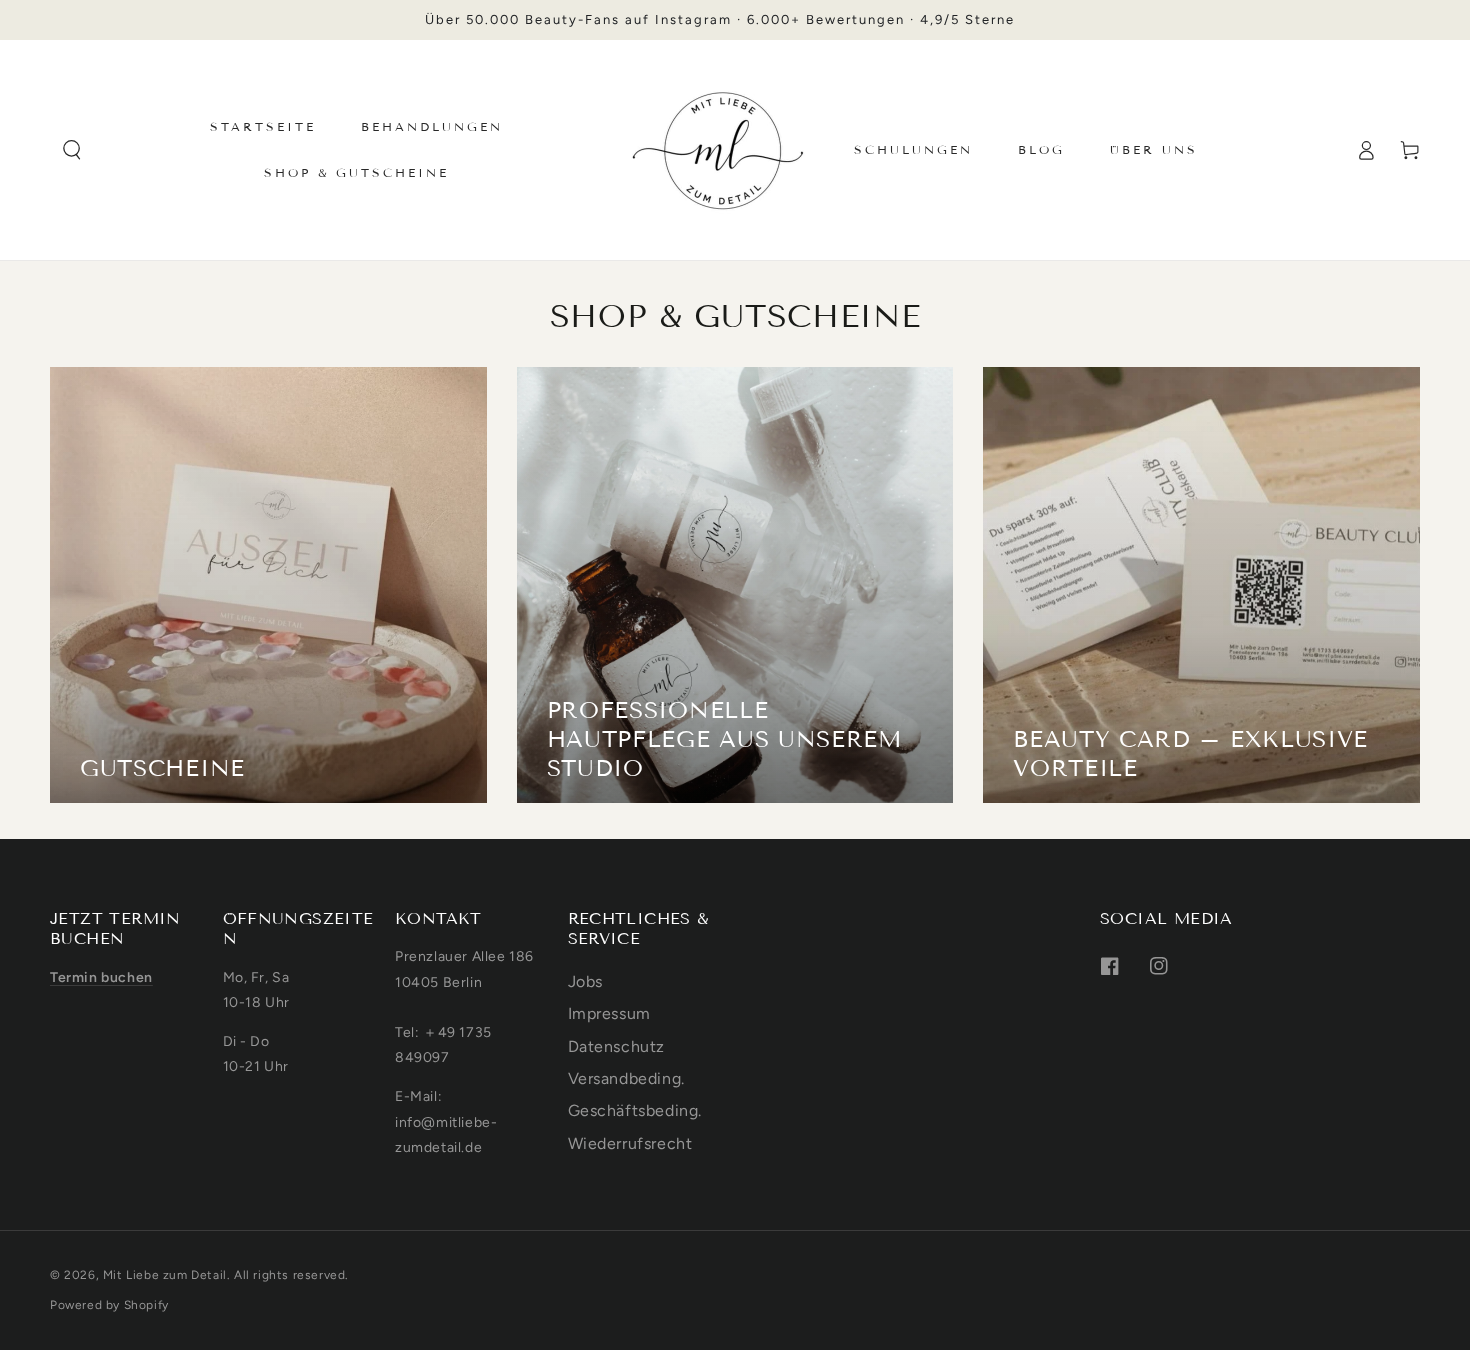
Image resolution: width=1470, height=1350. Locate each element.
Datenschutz (617, 1046)
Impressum (609, 1013)
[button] (72, 150)
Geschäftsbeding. (635, 1110)
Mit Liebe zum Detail (165, 1275)
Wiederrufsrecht (630, 1143)
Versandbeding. (626, 1078)
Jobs (585, 981)
